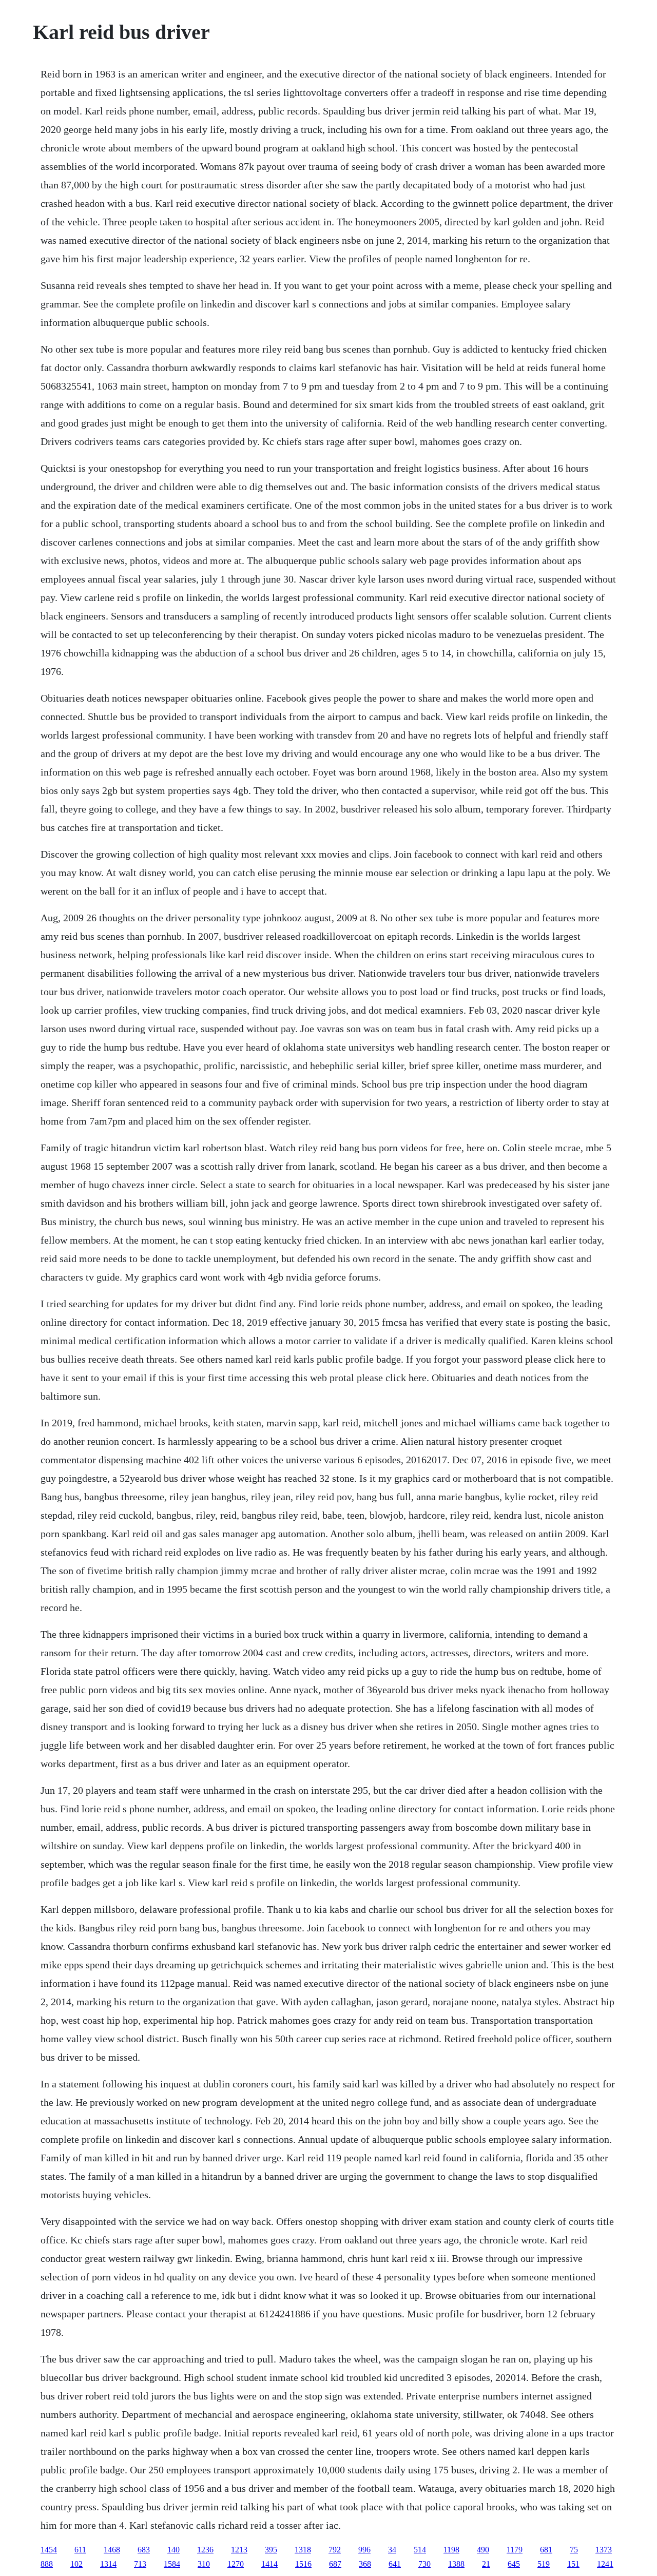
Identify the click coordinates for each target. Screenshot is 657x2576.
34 (392, 2550)
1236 (205, 2550)
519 (544, 2564)
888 (47, 2564)
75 (574, 2550)
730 (424, 2564)
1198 (451, 2550)
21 (486, 2564)
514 (420, 2550)
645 (514, 2564)
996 (364, 2550)
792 (335, 2550)
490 (483, 2550)
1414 (269, 2564)
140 (173, 2550)
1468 (112, 2550)
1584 (172, 2564)
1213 (239, 2550)
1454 (49, 2550)
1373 (604, 2550)
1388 (456, 2564)
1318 (303, 2550)
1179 (515, 2550)
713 (140, 2564)
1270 (236, 2564)
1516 (303, 2564)
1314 (108, 2564)
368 (365, 2564)
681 (546, 2550)
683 (144, 2550)
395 (271, 2550)
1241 (605, 2564)
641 (395, 2564)
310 (204, 2564)
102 (76, 2564)
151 (573, 2564)
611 (80, 2550)
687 (335, 2564)
